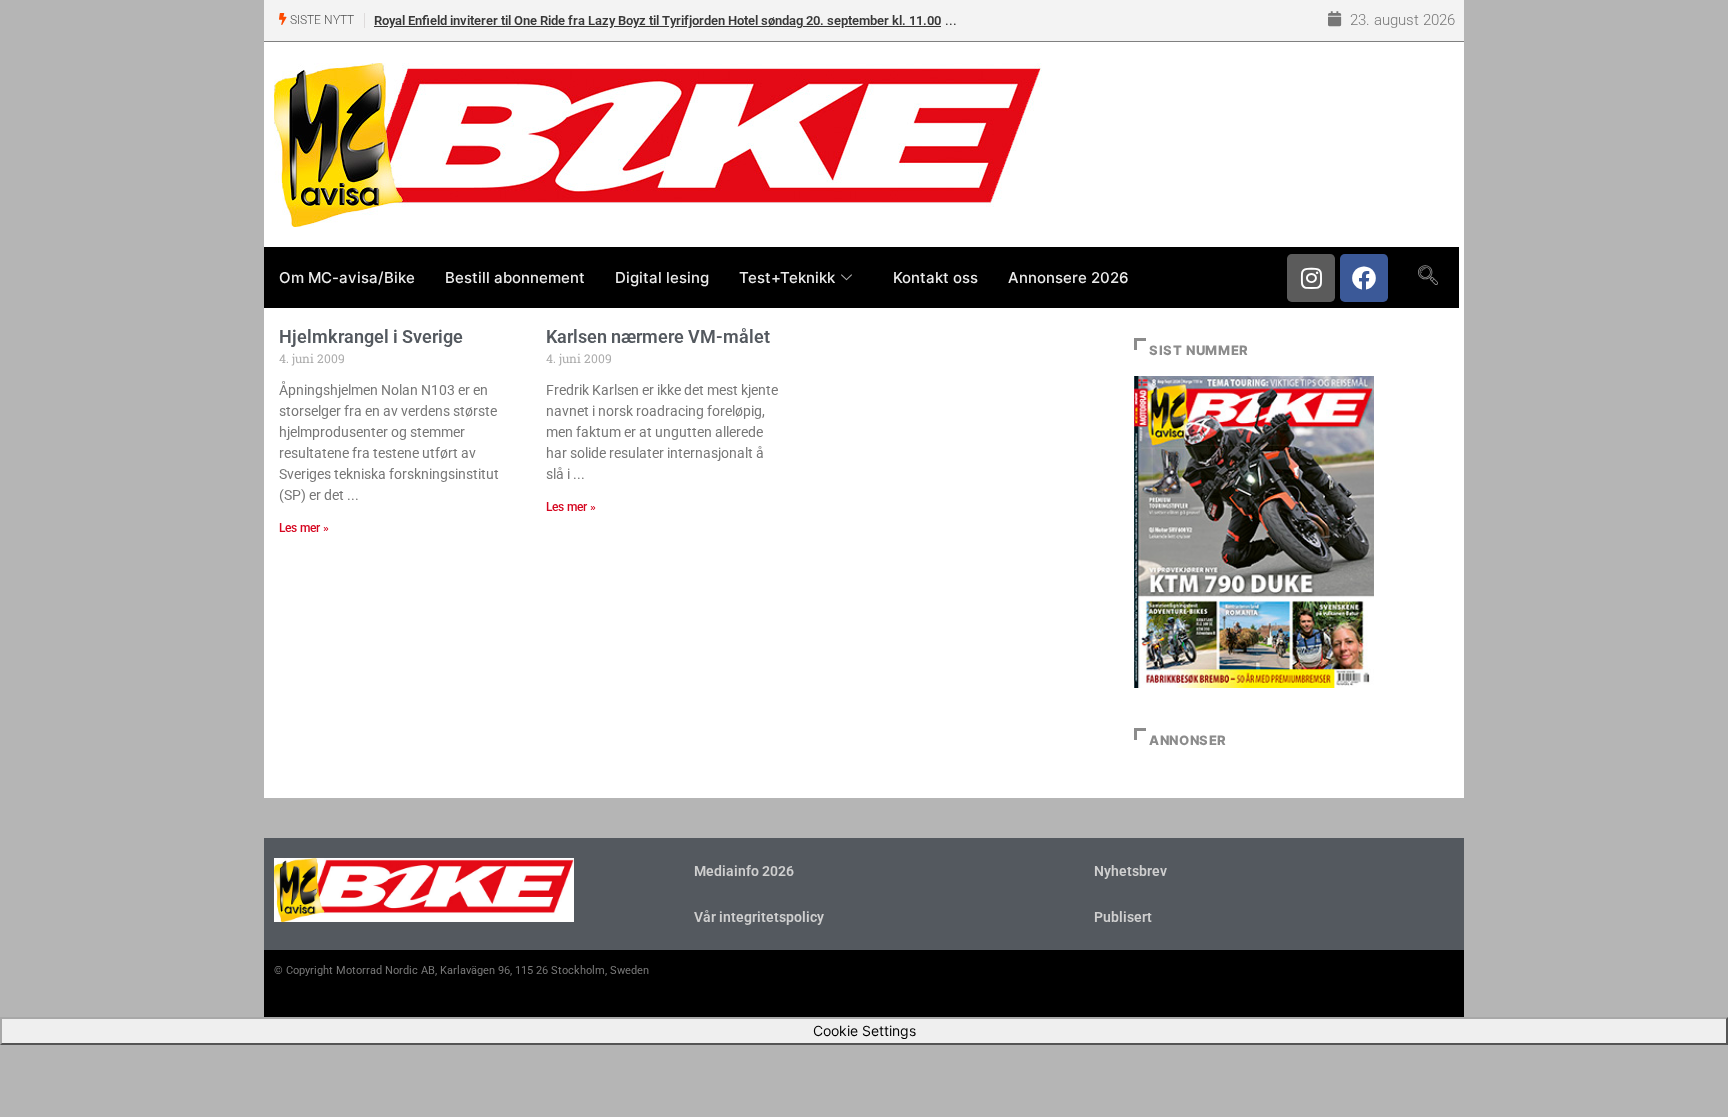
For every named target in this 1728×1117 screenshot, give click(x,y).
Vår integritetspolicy (759, 917)
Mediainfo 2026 (744, 871)
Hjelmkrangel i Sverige (371, 336)
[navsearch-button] (1427, 277)
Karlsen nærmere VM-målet (658, 336)
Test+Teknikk (787, 277)
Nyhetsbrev (1130, 871)
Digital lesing (662, 277)
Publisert (1123, 917)
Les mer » (304, 528)
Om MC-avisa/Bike (347, 277)
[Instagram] (1311, 278)
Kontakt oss (935, 277)
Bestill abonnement (515, 277)
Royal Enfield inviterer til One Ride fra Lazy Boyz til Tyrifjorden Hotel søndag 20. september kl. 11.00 (657, 20)
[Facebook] (1364, 278)
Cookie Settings (864, 1030)
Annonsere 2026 (1068, 277)
